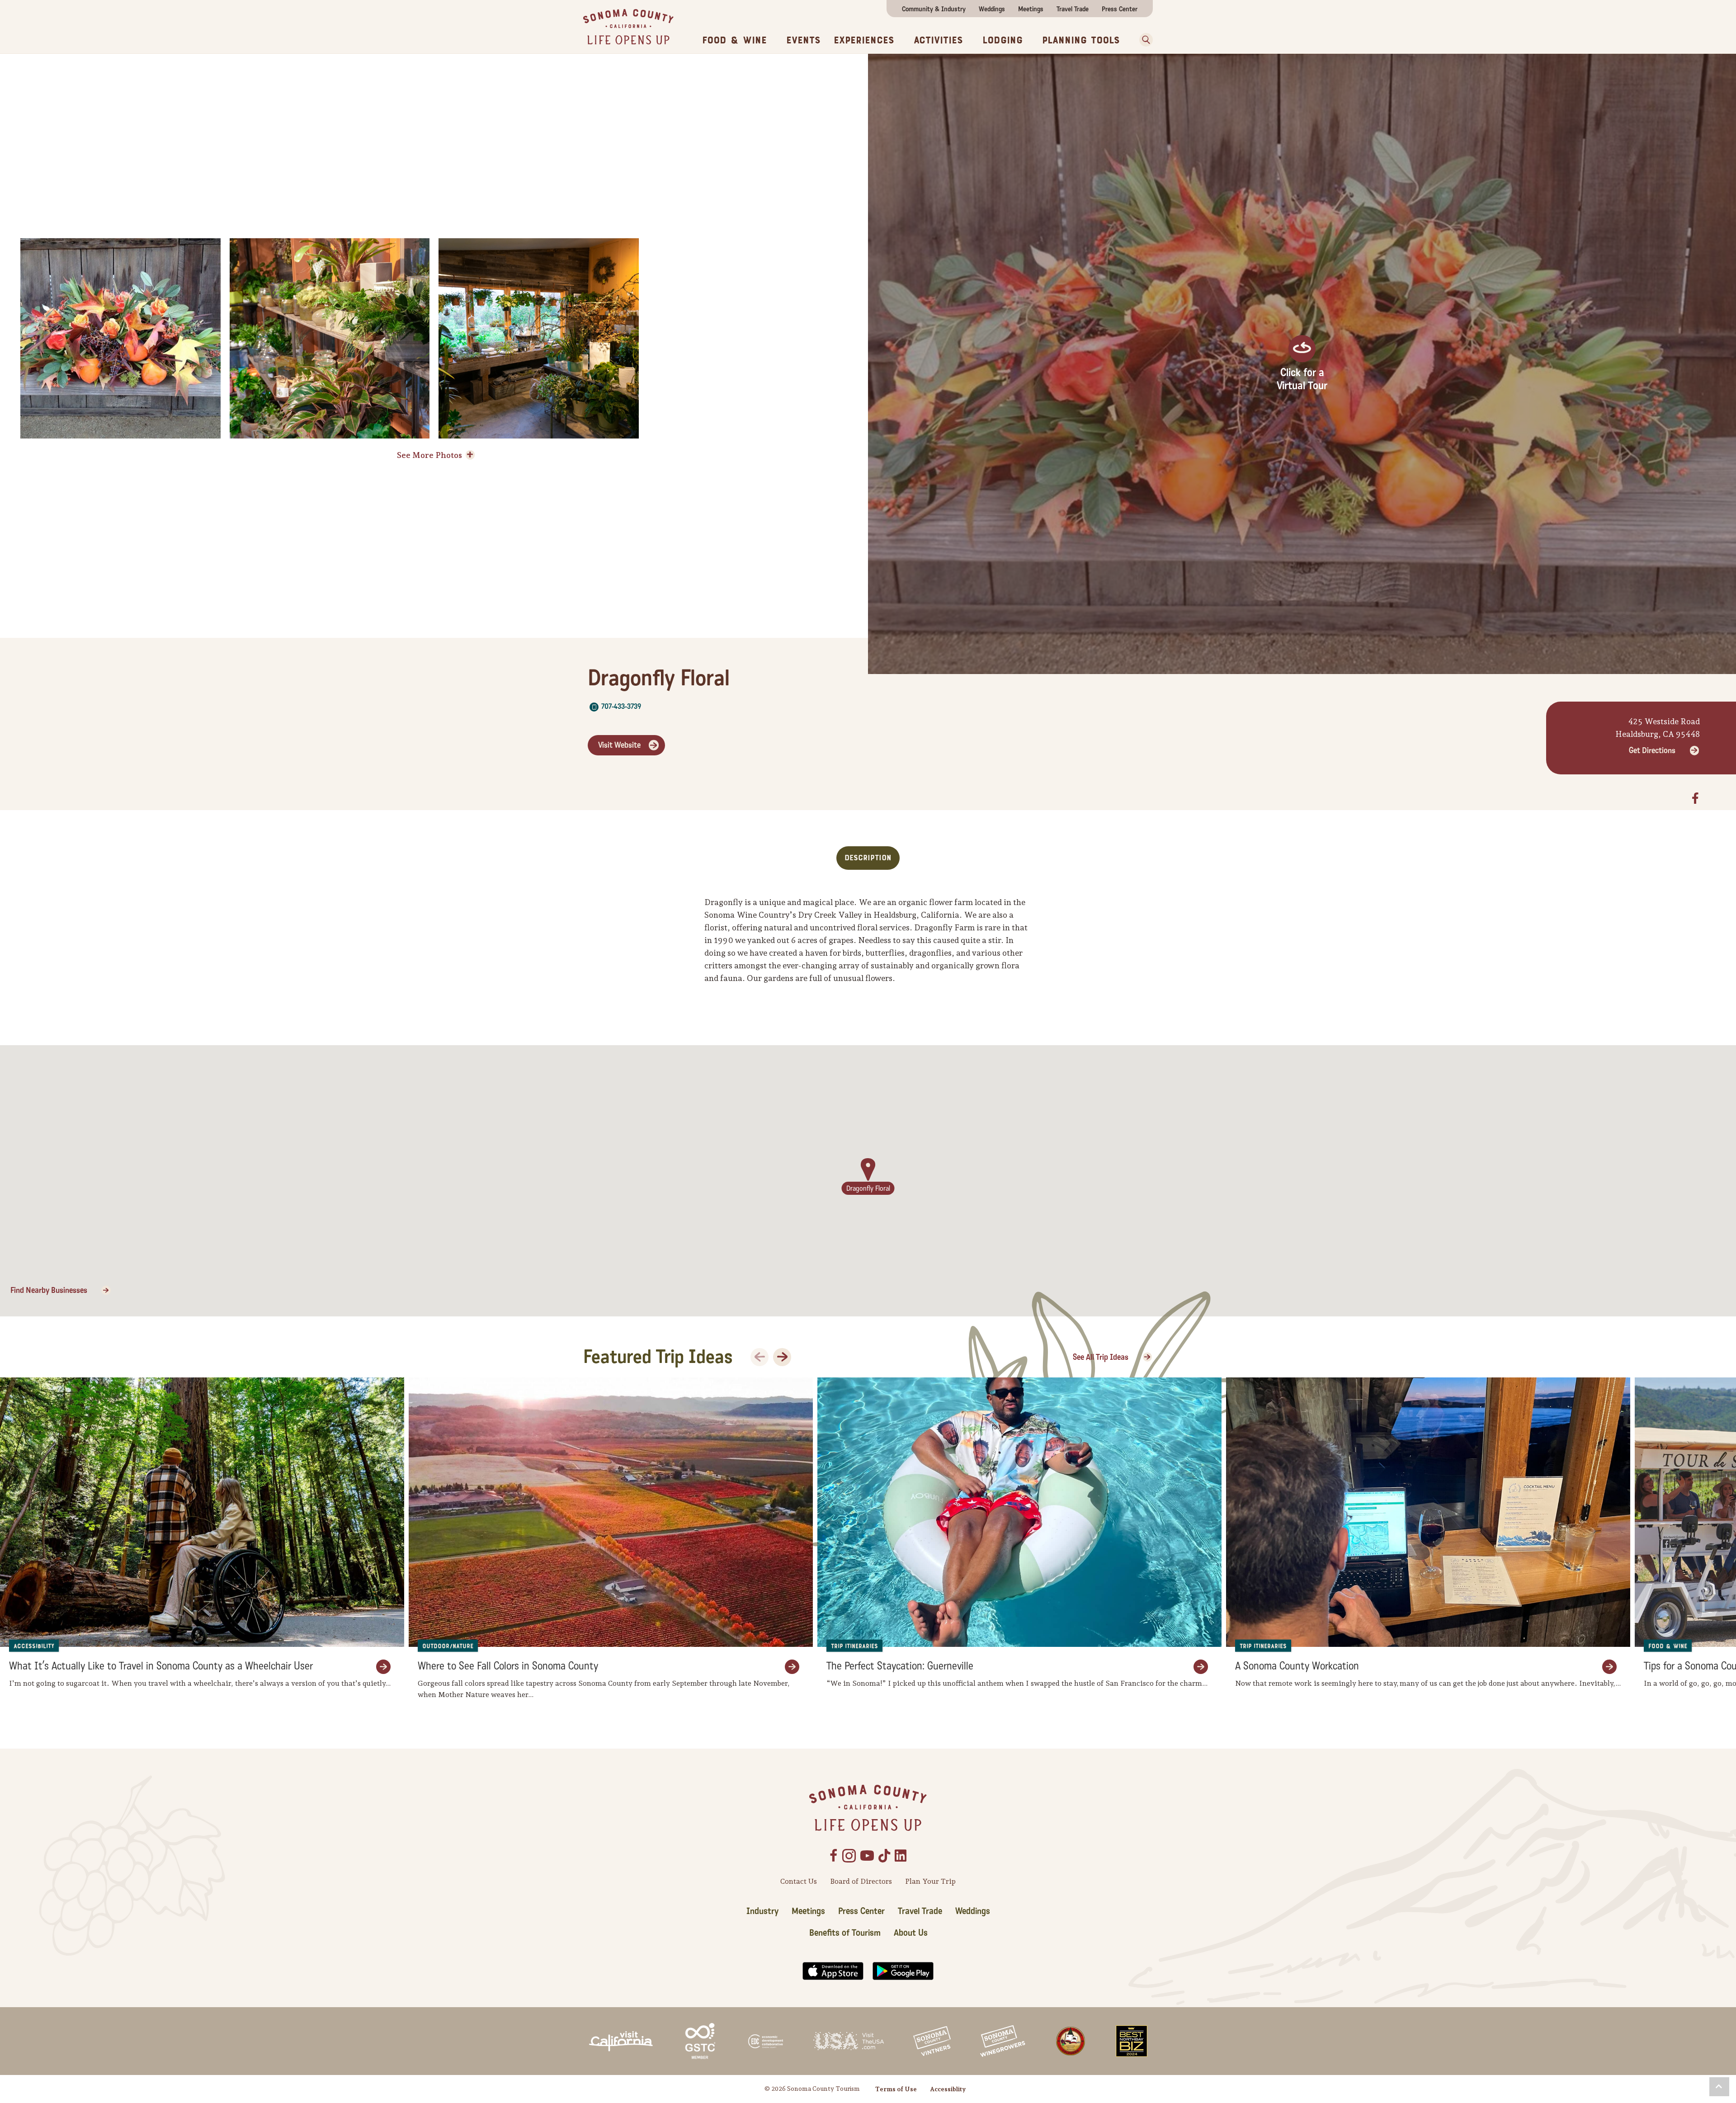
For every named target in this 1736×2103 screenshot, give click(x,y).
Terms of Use (896, 2089)
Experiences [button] (864, 40)
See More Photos (429, 455)
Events (803, 40)
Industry (762, 1911)
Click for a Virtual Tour (1302, 379)
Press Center (1120, 9)
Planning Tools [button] (1081, 40)
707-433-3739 (621, 706)
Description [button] (868, 858)
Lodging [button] (1002, 40)
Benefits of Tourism (845, 1933)
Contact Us (799, 1881)
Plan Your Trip (930, 1881)
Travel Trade (1073, 9)
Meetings (1031, 9)
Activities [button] (938, 40)
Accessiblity (948, 2089)
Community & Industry (934, 9)
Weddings (992, 9)
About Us (911, 1933)
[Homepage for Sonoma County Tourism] (628, 26)
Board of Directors (861, 1881)
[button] (1143, 40)
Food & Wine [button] (734, 40)
